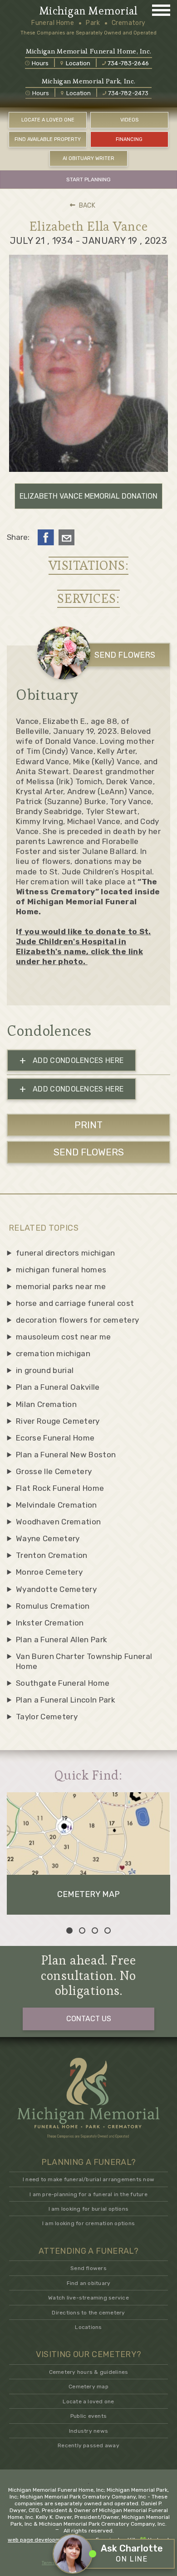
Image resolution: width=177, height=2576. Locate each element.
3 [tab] (95, 1931)
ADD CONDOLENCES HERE (72, 1060)
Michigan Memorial (88, 11)
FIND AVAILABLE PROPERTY (48, 139)
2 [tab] (82, 1931)
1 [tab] (69, 1931)
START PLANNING (88, 179)
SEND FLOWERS (125, 655)
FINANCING (129, 139)
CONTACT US (89, 2019)
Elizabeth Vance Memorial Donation (88, 496)
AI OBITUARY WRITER (88, 158)
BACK (87, 206)
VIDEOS (129, 120)
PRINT (88, 1125)
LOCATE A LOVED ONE (48, 120)
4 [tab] (108, 1931)
